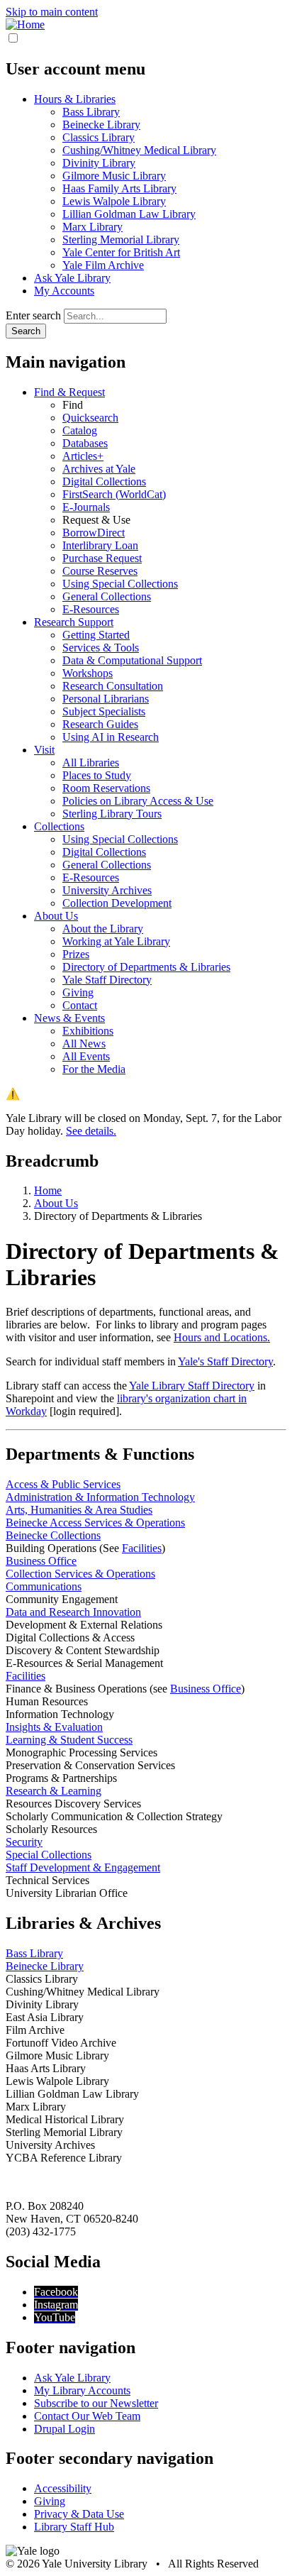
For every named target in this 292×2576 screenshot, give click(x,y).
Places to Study (97, 775)
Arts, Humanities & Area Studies (79, 1510)
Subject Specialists (104, 711)
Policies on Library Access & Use (138, 801)
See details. (91, 1131)
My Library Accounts (82, 2390)
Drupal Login (64, 2429)
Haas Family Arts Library (119, 188)
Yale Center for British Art (121, 252)
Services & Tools (101, 648)
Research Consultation (113, 686)
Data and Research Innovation (73, 1612)
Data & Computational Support (132, 660)
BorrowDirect (94, 533)
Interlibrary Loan (100, 545)
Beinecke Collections (53, 1535)
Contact (80, 1005)
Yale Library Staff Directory (192, 1386)
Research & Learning (54, 1791)
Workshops (88, 673)
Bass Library (91, 112)
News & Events (69, 1018)
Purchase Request (102, 558)
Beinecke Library (101, 125)
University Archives (107, 890)
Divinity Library (99, 163)
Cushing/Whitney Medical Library (139, 150)
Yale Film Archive (103, 265)
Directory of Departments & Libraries (146, 967)
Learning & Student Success (69, 1740)
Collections (59, 826)
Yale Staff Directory (107, 980)
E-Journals (86, 507)
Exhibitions (88, 1031)
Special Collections (49, 1855)
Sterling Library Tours (112, 814)
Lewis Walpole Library (114, 201)
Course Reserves (100, 571)
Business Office (41, 1561)
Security (24, 1842)
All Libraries (91, 763)
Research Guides (100, 724)
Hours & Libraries (75, 99)
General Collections (107, 596)
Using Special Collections (120, 584)
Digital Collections (104, 481)
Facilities (142, 1548)
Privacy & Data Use (79, 2514)
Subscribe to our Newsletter (96, 2403)
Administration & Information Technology (100, 1497)
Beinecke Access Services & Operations (95, 1523)
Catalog (80, 430)
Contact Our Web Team (87, 2416)
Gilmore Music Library (114, 176)
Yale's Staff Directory (225, 1361)
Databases (85, 443)
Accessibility (63, 2488)
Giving (78, 992)
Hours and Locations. (222, 1337)
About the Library (103, 929)
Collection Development (117, 903)
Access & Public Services (63, 1484)
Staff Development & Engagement (83, 1867)
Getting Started (96, 635)
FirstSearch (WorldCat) (114, 494)
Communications (44, 1586)
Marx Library (92, 227)
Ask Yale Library (72, 278)
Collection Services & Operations (80, 1574)
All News (84, 1044)
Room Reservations (106, 788)
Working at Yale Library (116, 941)
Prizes (76, 954)
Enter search (33, 315)
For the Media (94, 1069)
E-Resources (91, 609)
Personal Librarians (106, 699)
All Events (86, 1056)
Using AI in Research (111, 737)
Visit (44, 750)
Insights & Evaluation (54, 1727)
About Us (56, 916)
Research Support (74, 622)
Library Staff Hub (74, 2527)
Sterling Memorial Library (121, 240)
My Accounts (64, 291)
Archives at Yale (99, 469)
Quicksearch (90, 418)
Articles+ (83, 456)
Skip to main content (52, 12)
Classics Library (99, 137)
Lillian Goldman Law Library (129, 214)
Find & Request (69, 392)
